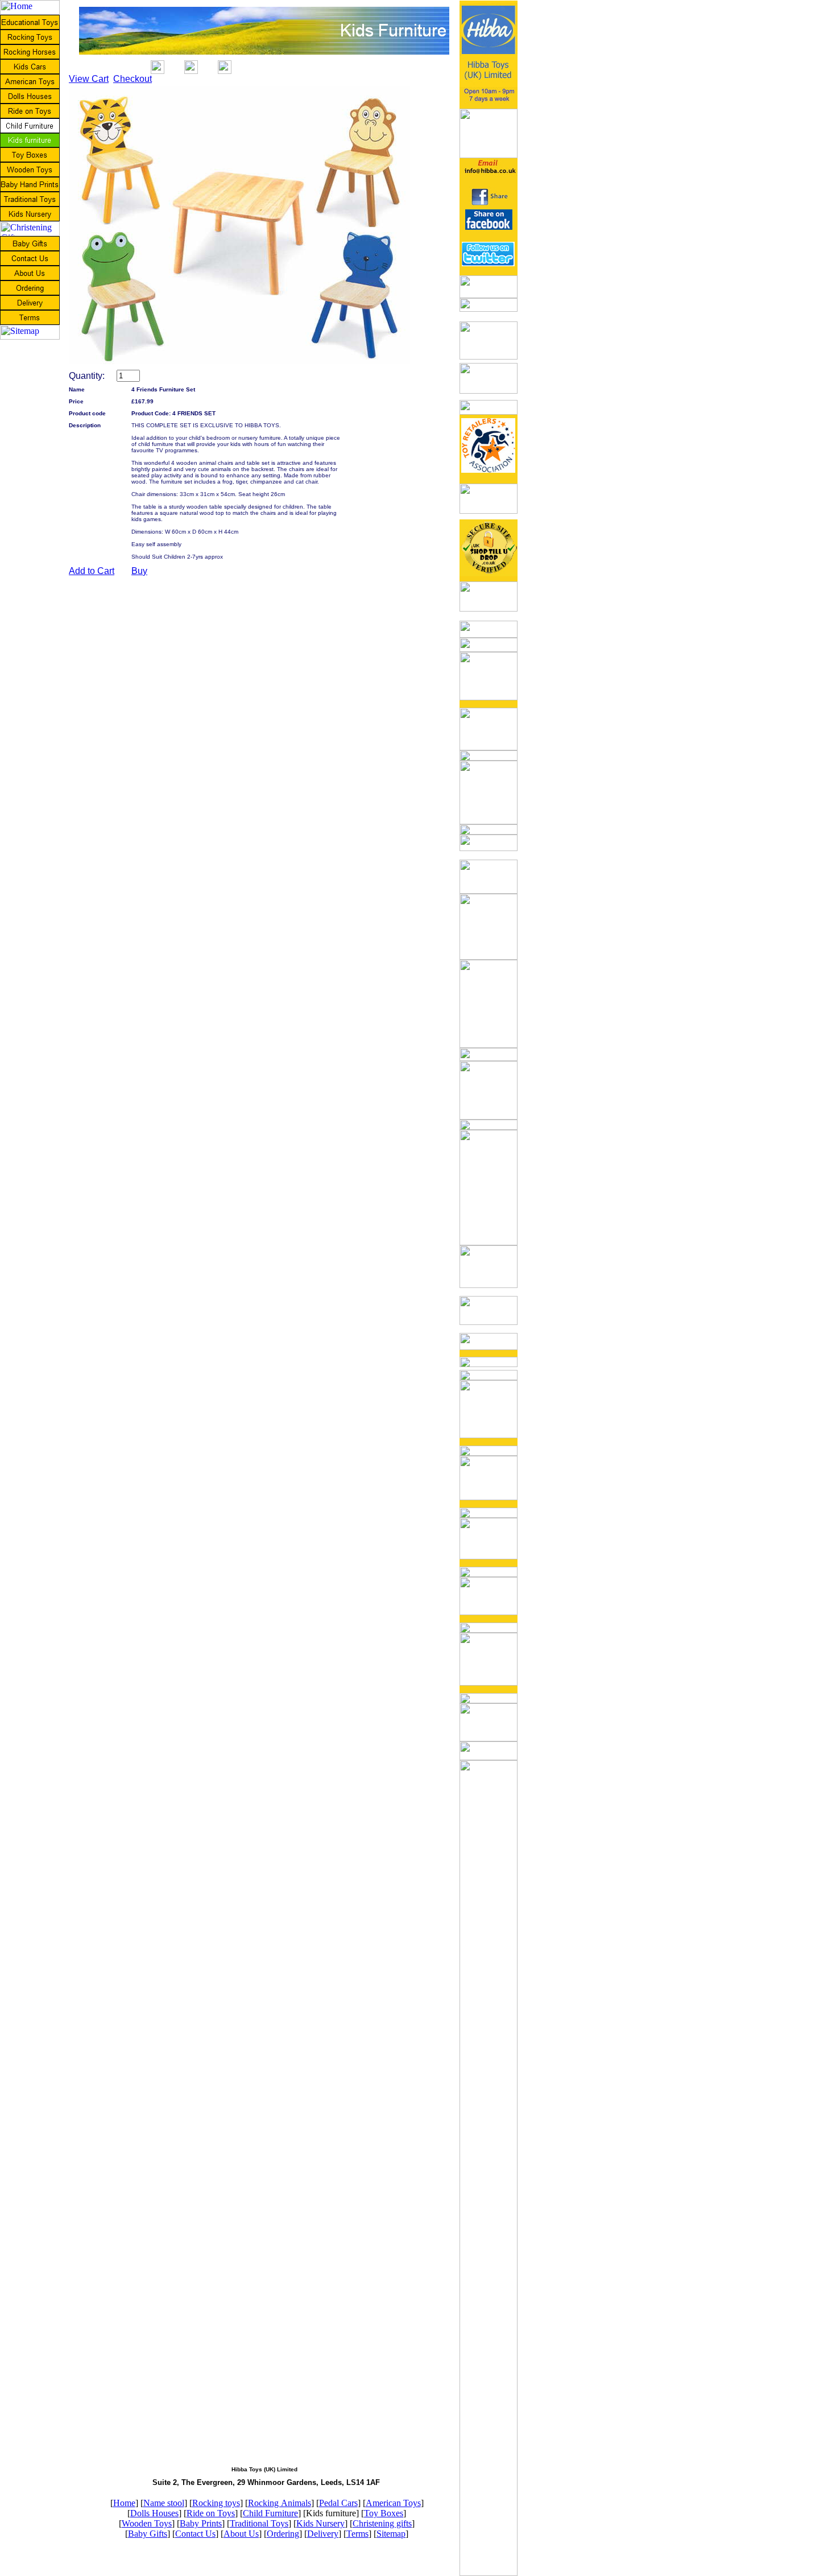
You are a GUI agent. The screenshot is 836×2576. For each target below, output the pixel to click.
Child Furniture (270, 2513)
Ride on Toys (211, 2513)
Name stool (164, 2503)
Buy (139, 571)
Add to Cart (92, 571)
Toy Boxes (384, 2513)
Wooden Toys (147, 2523)
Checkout (133, 79)
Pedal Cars (338, 2503)
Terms (357, 2534)
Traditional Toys (259, 2523)
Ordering (283, 2534)
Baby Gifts (148, 2534)
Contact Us (195, 2534)
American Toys (393, 2503)
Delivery (323, 2534)
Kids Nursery (320, 2523)
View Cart (89, 79)
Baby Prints (201, 2523)
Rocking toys (216, 2503)
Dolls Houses (154, 2513)
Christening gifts (382, 2523)
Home (124, 2503)
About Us (241, 2534)
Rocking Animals (280, 2503)
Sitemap (391, 2534)
